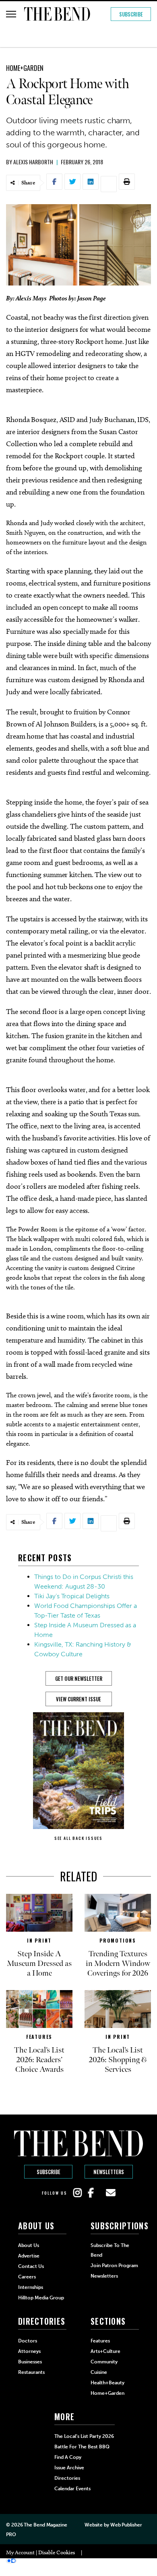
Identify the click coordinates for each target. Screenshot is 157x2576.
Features (39, 2037)
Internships (31, 2287)
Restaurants (31, 2372)
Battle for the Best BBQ (82, 2447)
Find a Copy (68, 2457)
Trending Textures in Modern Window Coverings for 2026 (118, 1964)
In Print (39, 1940)
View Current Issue (78, 1699)
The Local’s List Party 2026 (84, 2436)
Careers (27, 2277)
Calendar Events (72, 2489)
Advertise (29, 2256)
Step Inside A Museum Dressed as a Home (39, 1964)
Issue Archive (69, 2468)
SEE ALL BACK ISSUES (78, 1838)
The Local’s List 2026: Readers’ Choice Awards (39, 2060)
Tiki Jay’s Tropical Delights (72, 1596)
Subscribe (131, 14)
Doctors (28, 2341)
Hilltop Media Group (41, 2298)
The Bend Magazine (45, 2525)
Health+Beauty (107, 2383)
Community (104, 2362)
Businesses (30, 2362)
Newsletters (109, 2172)
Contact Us (31, 2266)
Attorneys (29, 2351)
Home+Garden (25, 68)
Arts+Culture (105, 2351)
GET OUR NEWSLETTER (79, 1678)
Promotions (118, 1940)
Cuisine (99, 2372)
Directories (67, 2478)
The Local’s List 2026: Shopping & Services (118, 2060)
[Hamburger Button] (11, 14)
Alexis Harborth (33, 162)
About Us (29, 2245)
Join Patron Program (114, 2266)
